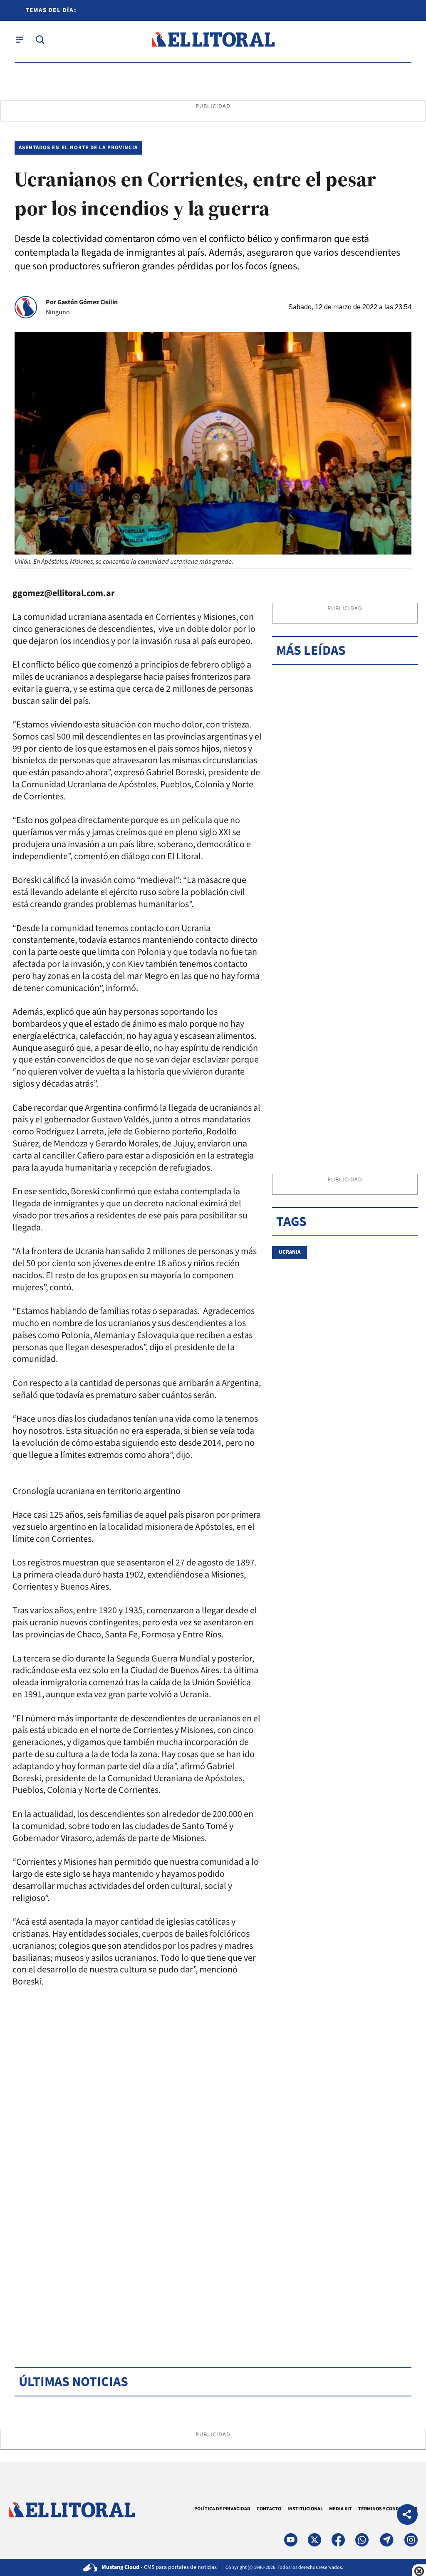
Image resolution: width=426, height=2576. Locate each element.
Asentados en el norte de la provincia (78, 148)
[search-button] (40, 39)
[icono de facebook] (338, 2540)
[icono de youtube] (291, 2540)
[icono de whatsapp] (362, 2540)
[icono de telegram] (386, 2540)
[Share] (407, 2516)
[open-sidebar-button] (20, 39)
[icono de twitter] (315, 2540)
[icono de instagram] (411, 2540)
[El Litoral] (213, 40)
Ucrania (290, 1252)
